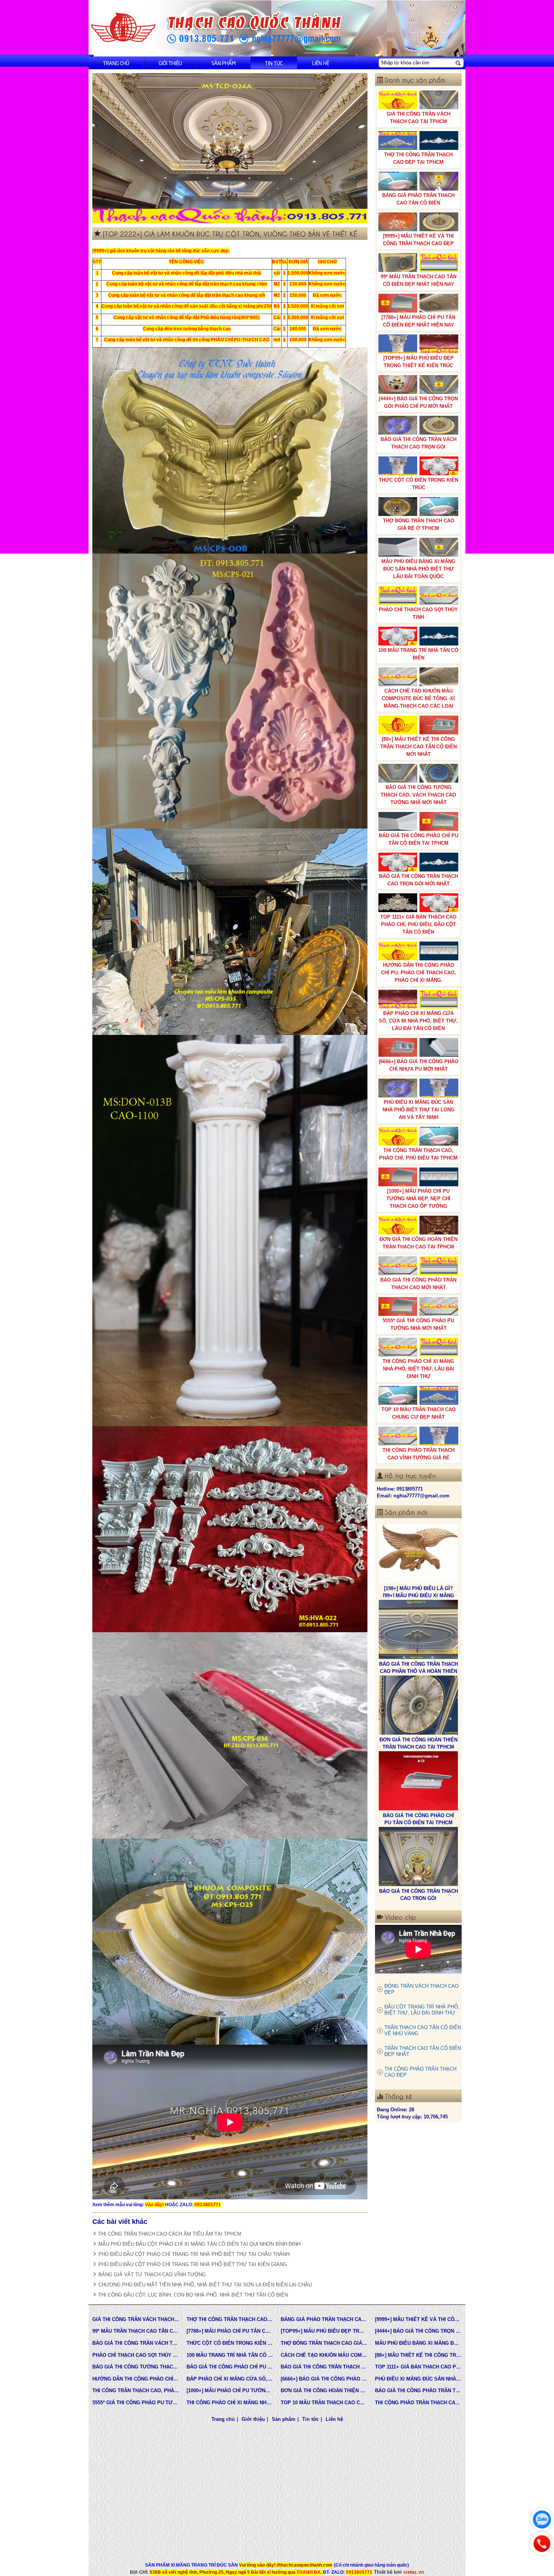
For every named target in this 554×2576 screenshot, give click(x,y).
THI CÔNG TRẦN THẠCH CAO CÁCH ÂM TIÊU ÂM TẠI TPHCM (170, 2234)
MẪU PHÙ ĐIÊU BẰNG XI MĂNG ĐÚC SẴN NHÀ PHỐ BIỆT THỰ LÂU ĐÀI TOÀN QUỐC (418, 569)
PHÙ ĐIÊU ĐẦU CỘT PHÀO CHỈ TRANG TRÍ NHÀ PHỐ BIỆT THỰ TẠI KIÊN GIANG (193, 2264)
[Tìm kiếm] (458, 63)
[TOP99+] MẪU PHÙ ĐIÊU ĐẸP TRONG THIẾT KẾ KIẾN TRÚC (419, 362)
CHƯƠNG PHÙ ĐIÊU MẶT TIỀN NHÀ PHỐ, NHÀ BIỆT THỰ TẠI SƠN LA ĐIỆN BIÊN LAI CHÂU (205, 2285)
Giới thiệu (170, 63)
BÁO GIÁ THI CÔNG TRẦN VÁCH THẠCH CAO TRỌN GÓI (419, 443)
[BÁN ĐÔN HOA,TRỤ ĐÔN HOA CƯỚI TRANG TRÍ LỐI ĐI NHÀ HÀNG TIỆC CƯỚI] (418, 1781)
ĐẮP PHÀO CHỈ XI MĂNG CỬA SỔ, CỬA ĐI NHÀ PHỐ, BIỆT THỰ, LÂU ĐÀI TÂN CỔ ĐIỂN (418, 1021)
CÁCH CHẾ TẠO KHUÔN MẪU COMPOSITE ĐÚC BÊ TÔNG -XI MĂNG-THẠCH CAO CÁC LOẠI (418, 698)
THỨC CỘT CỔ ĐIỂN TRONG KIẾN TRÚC (419, 484)
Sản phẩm (223, 63)
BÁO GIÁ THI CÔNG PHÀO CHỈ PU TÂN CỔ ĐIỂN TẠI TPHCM (419, 839)
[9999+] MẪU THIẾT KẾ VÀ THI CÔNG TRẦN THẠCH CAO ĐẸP (418, 240)
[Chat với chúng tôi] (542, 2520)
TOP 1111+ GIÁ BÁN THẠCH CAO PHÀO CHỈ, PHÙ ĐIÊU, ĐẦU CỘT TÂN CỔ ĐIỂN (418, 924)
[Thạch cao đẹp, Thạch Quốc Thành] (230, 148)
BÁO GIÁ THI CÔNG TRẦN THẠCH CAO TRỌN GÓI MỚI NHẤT (419, 880)
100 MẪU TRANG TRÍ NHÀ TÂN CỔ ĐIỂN (418, 654)
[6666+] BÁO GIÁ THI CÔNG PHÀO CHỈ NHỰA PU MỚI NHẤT (419, 1065)
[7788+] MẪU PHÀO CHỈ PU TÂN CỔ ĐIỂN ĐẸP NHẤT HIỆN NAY (418, 321)
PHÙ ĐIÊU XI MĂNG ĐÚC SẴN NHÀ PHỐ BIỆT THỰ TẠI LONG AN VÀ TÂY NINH (419, 1110)
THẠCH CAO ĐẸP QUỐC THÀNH (419, 1891)
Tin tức (274, 63)
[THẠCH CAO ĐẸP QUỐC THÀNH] (418, 1857)
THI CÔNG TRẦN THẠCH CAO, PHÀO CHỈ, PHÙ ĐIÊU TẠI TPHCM (418, 1154)
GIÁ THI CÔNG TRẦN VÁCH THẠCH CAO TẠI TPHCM (419, 118)
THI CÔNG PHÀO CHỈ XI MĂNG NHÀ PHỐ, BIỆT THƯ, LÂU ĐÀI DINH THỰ (418, 1369)
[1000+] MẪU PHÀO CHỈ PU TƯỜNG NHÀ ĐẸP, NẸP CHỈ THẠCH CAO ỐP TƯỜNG (418, 1199)
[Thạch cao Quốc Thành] (123, 28)
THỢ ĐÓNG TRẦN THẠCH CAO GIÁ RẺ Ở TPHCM (419, 524)
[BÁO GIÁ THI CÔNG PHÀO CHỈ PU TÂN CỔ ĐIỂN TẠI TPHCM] (418, 1630)
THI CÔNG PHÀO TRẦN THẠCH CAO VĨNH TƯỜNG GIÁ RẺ (419, 1454)
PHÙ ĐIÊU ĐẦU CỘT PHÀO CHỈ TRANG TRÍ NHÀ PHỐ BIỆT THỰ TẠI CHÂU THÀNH (194, 2254)
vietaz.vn (414, 2572)
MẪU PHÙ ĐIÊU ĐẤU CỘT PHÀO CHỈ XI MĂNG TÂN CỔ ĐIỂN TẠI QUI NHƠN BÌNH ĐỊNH (199, 2244)
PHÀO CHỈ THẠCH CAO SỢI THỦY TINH (418, 613)
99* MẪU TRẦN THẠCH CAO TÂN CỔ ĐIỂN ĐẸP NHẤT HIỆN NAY (419, 280)
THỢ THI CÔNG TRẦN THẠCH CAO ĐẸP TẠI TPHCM (418, 158)
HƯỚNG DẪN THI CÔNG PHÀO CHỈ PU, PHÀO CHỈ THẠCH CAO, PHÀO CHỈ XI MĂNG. (419, 973)
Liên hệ (321, 63)
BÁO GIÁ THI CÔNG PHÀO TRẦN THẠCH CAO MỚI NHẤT (418, 1284)
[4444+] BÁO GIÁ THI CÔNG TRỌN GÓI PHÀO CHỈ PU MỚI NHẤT (418, 402)
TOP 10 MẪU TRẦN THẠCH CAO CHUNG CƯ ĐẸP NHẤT (419, 1413)
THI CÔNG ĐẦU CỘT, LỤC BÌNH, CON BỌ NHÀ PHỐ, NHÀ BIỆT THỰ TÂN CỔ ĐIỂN (193, 2295)
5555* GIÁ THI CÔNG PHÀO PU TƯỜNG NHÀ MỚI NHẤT (418, 1324)
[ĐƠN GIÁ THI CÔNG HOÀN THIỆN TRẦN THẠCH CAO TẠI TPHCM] (418, 1554)
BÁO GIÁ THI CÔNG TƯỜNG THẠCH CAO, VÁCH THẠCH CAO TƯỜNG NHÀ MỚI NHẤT (418, 795)
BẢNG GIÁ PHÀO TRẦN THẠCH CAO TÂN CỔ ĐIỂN (418, 199)
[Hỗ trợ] (542, 2544)
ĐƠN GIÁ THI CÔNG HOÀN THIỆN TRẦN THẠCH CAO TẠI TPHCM (419, 1243)
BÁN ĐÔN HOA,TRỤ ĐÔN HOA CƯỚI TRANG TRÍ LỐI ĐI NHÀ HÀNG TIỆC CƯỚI (419, 1822)
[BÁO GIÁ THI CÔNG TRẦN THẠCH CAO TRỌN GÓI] (418, 1705)
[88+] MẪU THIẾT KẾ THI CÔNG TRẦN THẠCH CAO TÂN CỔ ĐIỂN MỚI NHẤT (419, 747)
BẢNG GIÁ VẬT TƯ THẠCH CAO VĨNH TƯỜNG (152, 2275)
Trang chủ (116, 63)
